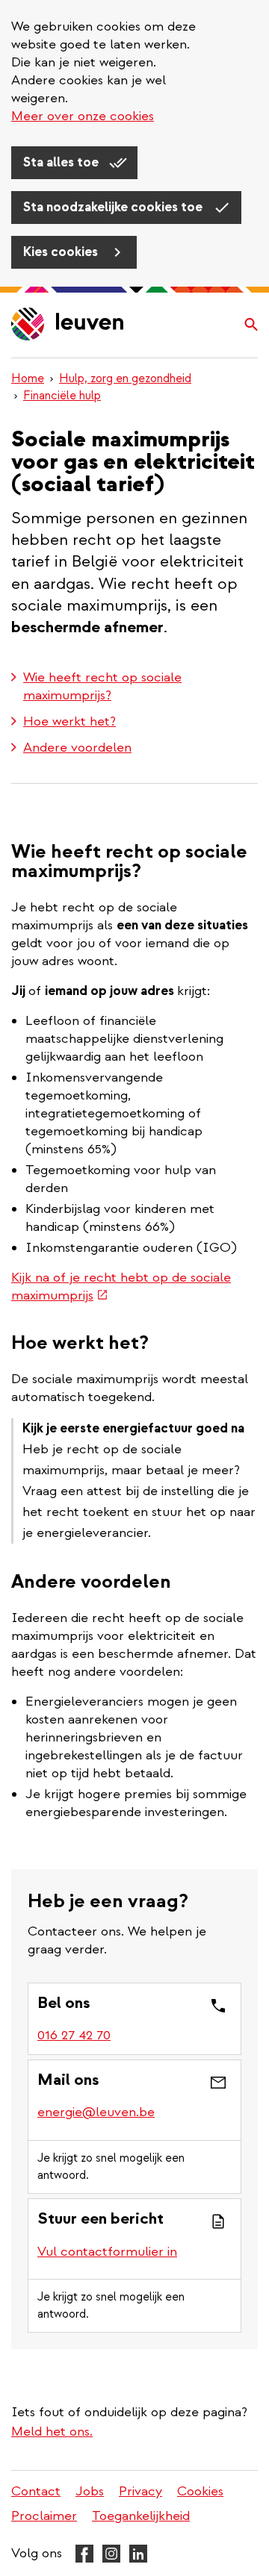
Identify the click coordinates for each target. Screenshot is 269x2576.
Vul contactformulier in (107, 2252)
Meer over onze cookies (83, 116)
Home (28, 378)
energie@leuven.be (96, 2112)
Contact (36, 2491)
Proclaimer (44, 2516)
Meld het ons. (52, 2432)
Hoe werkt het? (69, 721)
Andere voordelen (77, 748)
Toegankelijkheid (141, 2516)
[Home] (68, 325)
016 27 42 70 (74, 2035)
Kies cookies (62, 252)
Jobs (90, 2491)
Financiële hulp (62, 396)
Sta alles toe (62, 162)
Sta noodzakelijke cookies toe (114, 207)
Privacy (140, 2491)
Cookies (200, 2491)
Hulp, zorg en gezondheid (125, 378)
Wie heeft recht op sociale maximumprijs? (102, 686)
